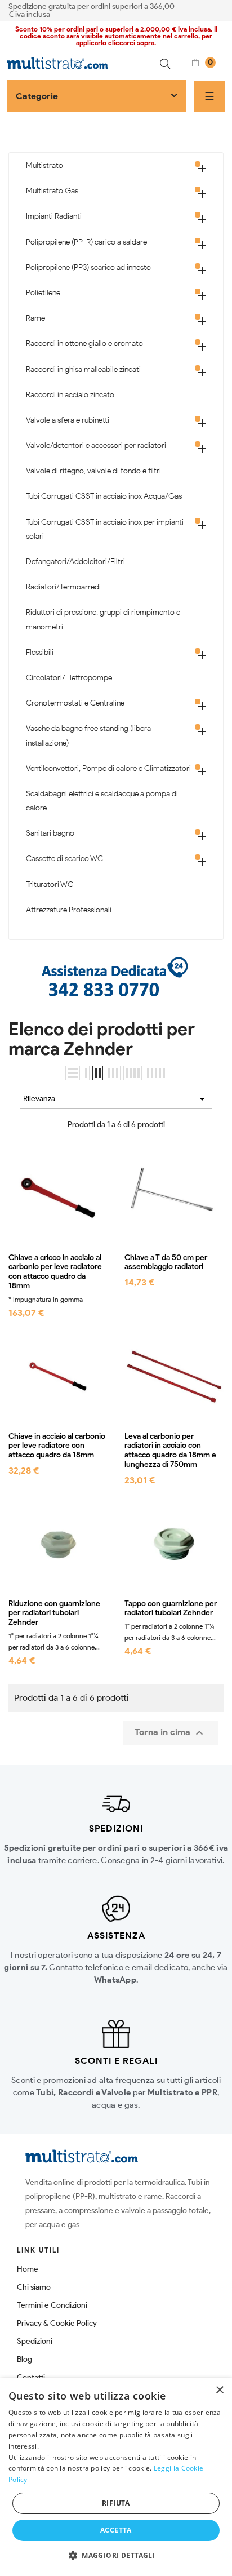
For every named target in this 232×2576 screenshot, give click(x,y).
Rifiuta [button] (116, 2503)
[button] (116, 2556)
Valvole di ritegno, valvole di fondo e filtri (93, 471)
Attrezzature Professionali (69, 910)
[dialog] (116, 2477)
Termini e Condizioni (52, 2305)
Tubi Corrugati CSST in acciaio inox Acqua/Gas (104, 496)
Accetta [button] (116, 2530)
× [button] (219, 2390)
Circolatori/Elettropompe (69, 678)
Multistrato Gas (52, 191)
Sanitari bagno (50, 833)
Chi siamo (34, 2287)
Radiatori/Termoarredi (63, 587)
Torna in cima (170, 1733)
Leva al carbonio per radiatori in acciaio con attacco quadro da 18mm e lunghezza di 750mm (170, 1451)
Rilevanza (116, 1099)
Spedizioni (35, 2341)
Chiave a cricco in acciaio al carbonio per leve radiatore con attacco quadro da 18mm (55, 1272)
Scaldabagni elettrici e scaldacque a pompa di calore (102, 801)
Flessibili (40, 652)
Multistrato (44, 165)
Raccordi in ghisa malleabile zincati (83, 369)
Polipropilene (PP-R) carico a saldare (86, 242)
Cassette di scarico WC (64, 859)
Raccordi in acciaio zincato (70, 395)
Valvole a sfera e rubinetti (68, 420)
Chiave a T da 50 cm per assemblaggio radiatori (166, 1263)
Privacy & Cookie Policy (57, 2323)
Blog (24, 2359)
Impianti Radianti (54, 216)
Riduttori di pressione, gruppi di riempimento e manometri (103, 619)
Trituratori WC (50, 884)
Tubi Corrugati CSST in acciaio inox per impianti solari (105, 529)
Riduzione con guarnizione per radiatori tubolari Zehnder (54, 1613)
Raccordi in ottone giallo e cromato (84, 343)
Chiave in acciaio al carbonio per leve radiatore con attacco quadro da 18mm (57, 1446)
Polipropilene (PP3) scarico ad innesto (88, 267)
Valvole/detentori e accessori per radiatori (96, 445)
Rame (35, 318)
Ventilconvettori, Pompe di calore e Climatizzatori (108, 768)
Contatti (31, 2377)
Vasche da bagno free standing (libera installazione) (88, 735)
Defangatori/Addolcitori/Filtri (75, 562)
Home (28, 2269)
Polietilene (43, 293)
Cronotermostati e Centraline (75, 703)
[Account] (220, 10)
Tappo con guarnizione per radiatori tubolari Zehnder (171, 1609)
